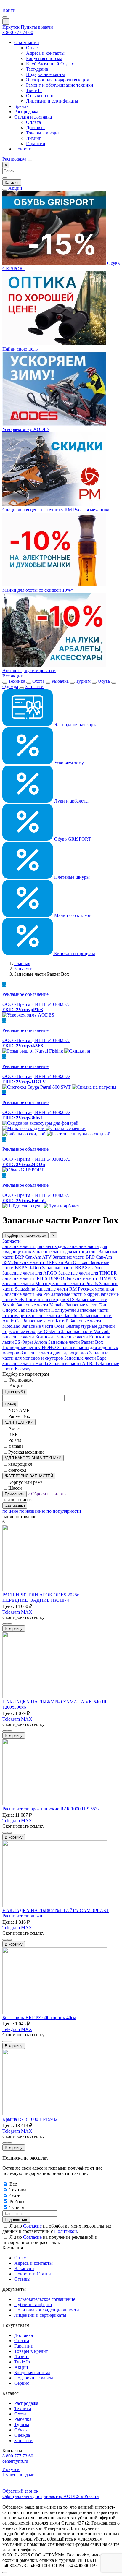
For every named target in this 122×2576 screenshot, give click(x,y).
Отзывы (22, 2279)
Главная (22, 963)
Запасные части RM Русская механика (75, 1289)
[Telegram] (21, 2486)
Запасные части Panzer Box (76, 1342)
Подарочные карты (45, 74)
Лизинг (34, 138)
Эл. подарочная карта (75, 725)
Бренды (22, 106)
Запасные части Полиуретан (48, 1310)
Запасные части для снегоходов (35, 1246)
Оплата (33, 122)
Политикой (66, 2231)
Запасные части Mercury (27, 1284)
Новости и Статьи (33, 2274)
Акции (15, 188)
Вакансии (24, 2268)
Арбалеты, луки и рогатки (29, 671)
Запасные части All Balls (74, 1363)
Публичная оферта (33, 2305)
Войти (9, 10)
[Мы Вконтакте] (31, 2486)
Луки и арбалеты (71, 801)
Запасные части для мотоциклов (66, 1252)
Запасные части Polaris (76, 1284)
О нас (32, 48)
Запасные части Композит (29, 1337)
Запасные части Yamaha (41, 1305)
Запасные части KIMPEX (91, 1278)
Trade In (34, 90)
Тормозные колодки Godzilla (32, 1331)
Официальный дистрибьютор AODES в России (51, 2496)
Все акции (13, 676)
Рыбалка (60, 681)
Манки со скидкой (72, 915)
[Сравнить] (5, 1624)
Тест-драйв (37, 69)
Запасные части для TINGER (88, 1273)
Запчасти (34, 686)
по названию (32, 1511)
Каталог (12, 183)
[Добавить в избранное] (9, 1624)
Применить (15, 1494)
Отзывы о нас (40, 96)
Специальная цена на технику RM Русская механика (56, 510)
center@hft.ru (15, 2461)
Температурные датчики (90, 1326)
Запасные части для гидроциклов (55, 1353)
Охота (38, 681)
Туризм (83, 681)
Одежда (10, 686)
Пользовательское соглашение (45, 2299)
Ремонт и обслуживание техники (60, 85)
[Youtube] (9, 2486)
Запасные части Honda (26, 1363)
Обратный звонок (20, 2491)
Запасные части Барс (85, 1358)
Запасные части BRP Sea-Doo (72, 1268)
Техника (17, 681)
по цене (10, 1511)
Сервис (22, 2383)
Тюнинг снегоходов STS (50, 1300)
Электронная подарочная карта (58, 80)
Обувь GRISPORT (72, 839)
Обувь (104, 681)
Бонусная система (44, 58)
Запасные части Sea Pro (27, 1294)
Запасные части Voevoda (86, 1331)
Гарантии (36, 144)
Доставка (35, 128)
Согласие (32, 2226)
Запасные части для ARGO (30, 1273)
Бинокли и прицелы (74, 953)
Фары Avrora (35, 1342)
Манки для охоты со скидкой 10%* (38, 590)
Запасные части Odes (44, 1326)
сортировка (15, 1506)
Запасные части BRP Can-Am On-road (51, 1262)
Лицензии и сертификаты (52, 101)
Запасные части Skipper (75, 1294)
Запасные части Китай (46, 1321)
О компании (27, 42)
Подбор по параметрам (25, 1235)
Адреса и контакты (45, 53)
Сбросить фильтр (47, 1494)
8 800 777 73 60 (18, 32)
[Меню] (5, 17)
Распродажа (26, 112)
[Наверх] (5, 2572)
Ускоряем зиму (68, 763)
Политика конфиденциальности (47, 2310)
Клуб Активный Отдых (50, 64)
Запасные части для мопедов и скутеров (55, 1355)
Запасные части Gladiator (54, 1315)
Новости (23, 149)
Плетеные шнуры (71, 877)
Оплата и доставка (33, 117)
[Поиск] (30, 161)
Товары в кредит (43, 133)
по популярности (64, 1511)
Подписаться (16, 2220)
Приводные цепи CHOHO (30, 1347)
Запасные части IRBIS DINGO (34, 1278)
